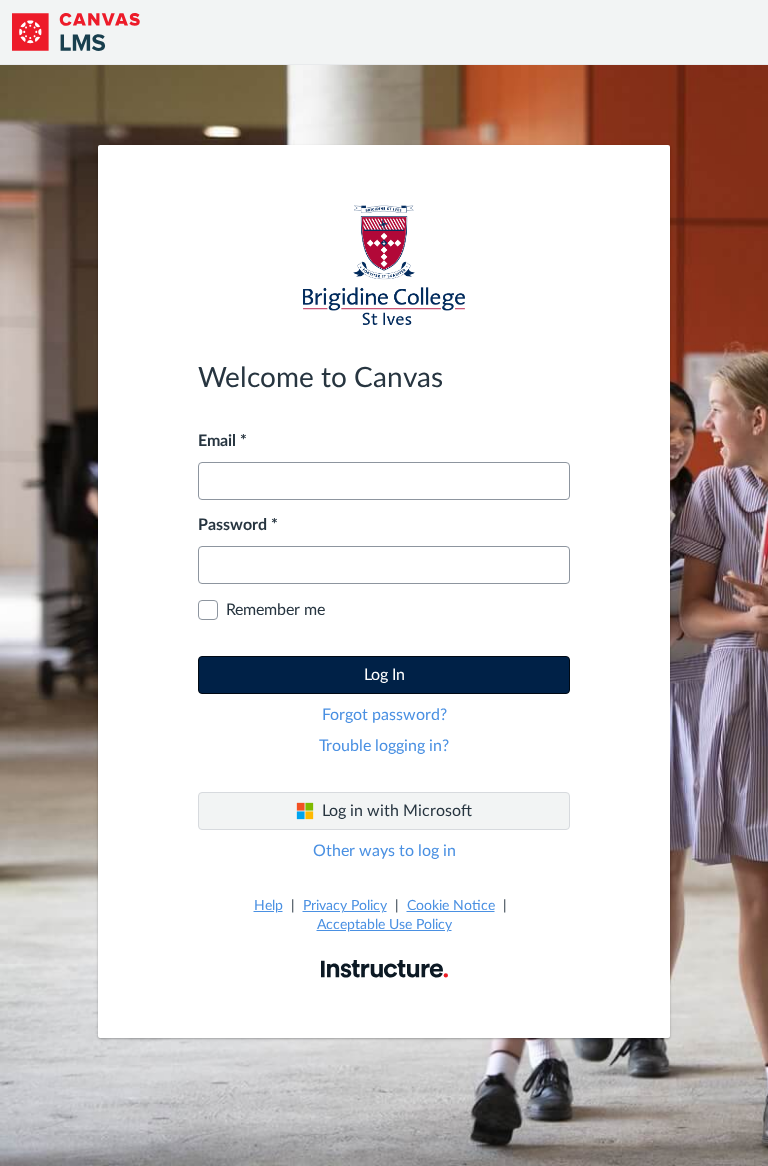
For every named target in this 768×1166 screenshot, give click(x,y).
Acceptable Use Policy (384, 925)
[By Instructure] (384, 968)
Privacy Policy (345, 906)
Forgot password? (384, 715)
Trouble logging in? (384, 746)
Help (268, 906)
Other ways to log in (384, 851)
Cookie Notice (451, 906)
